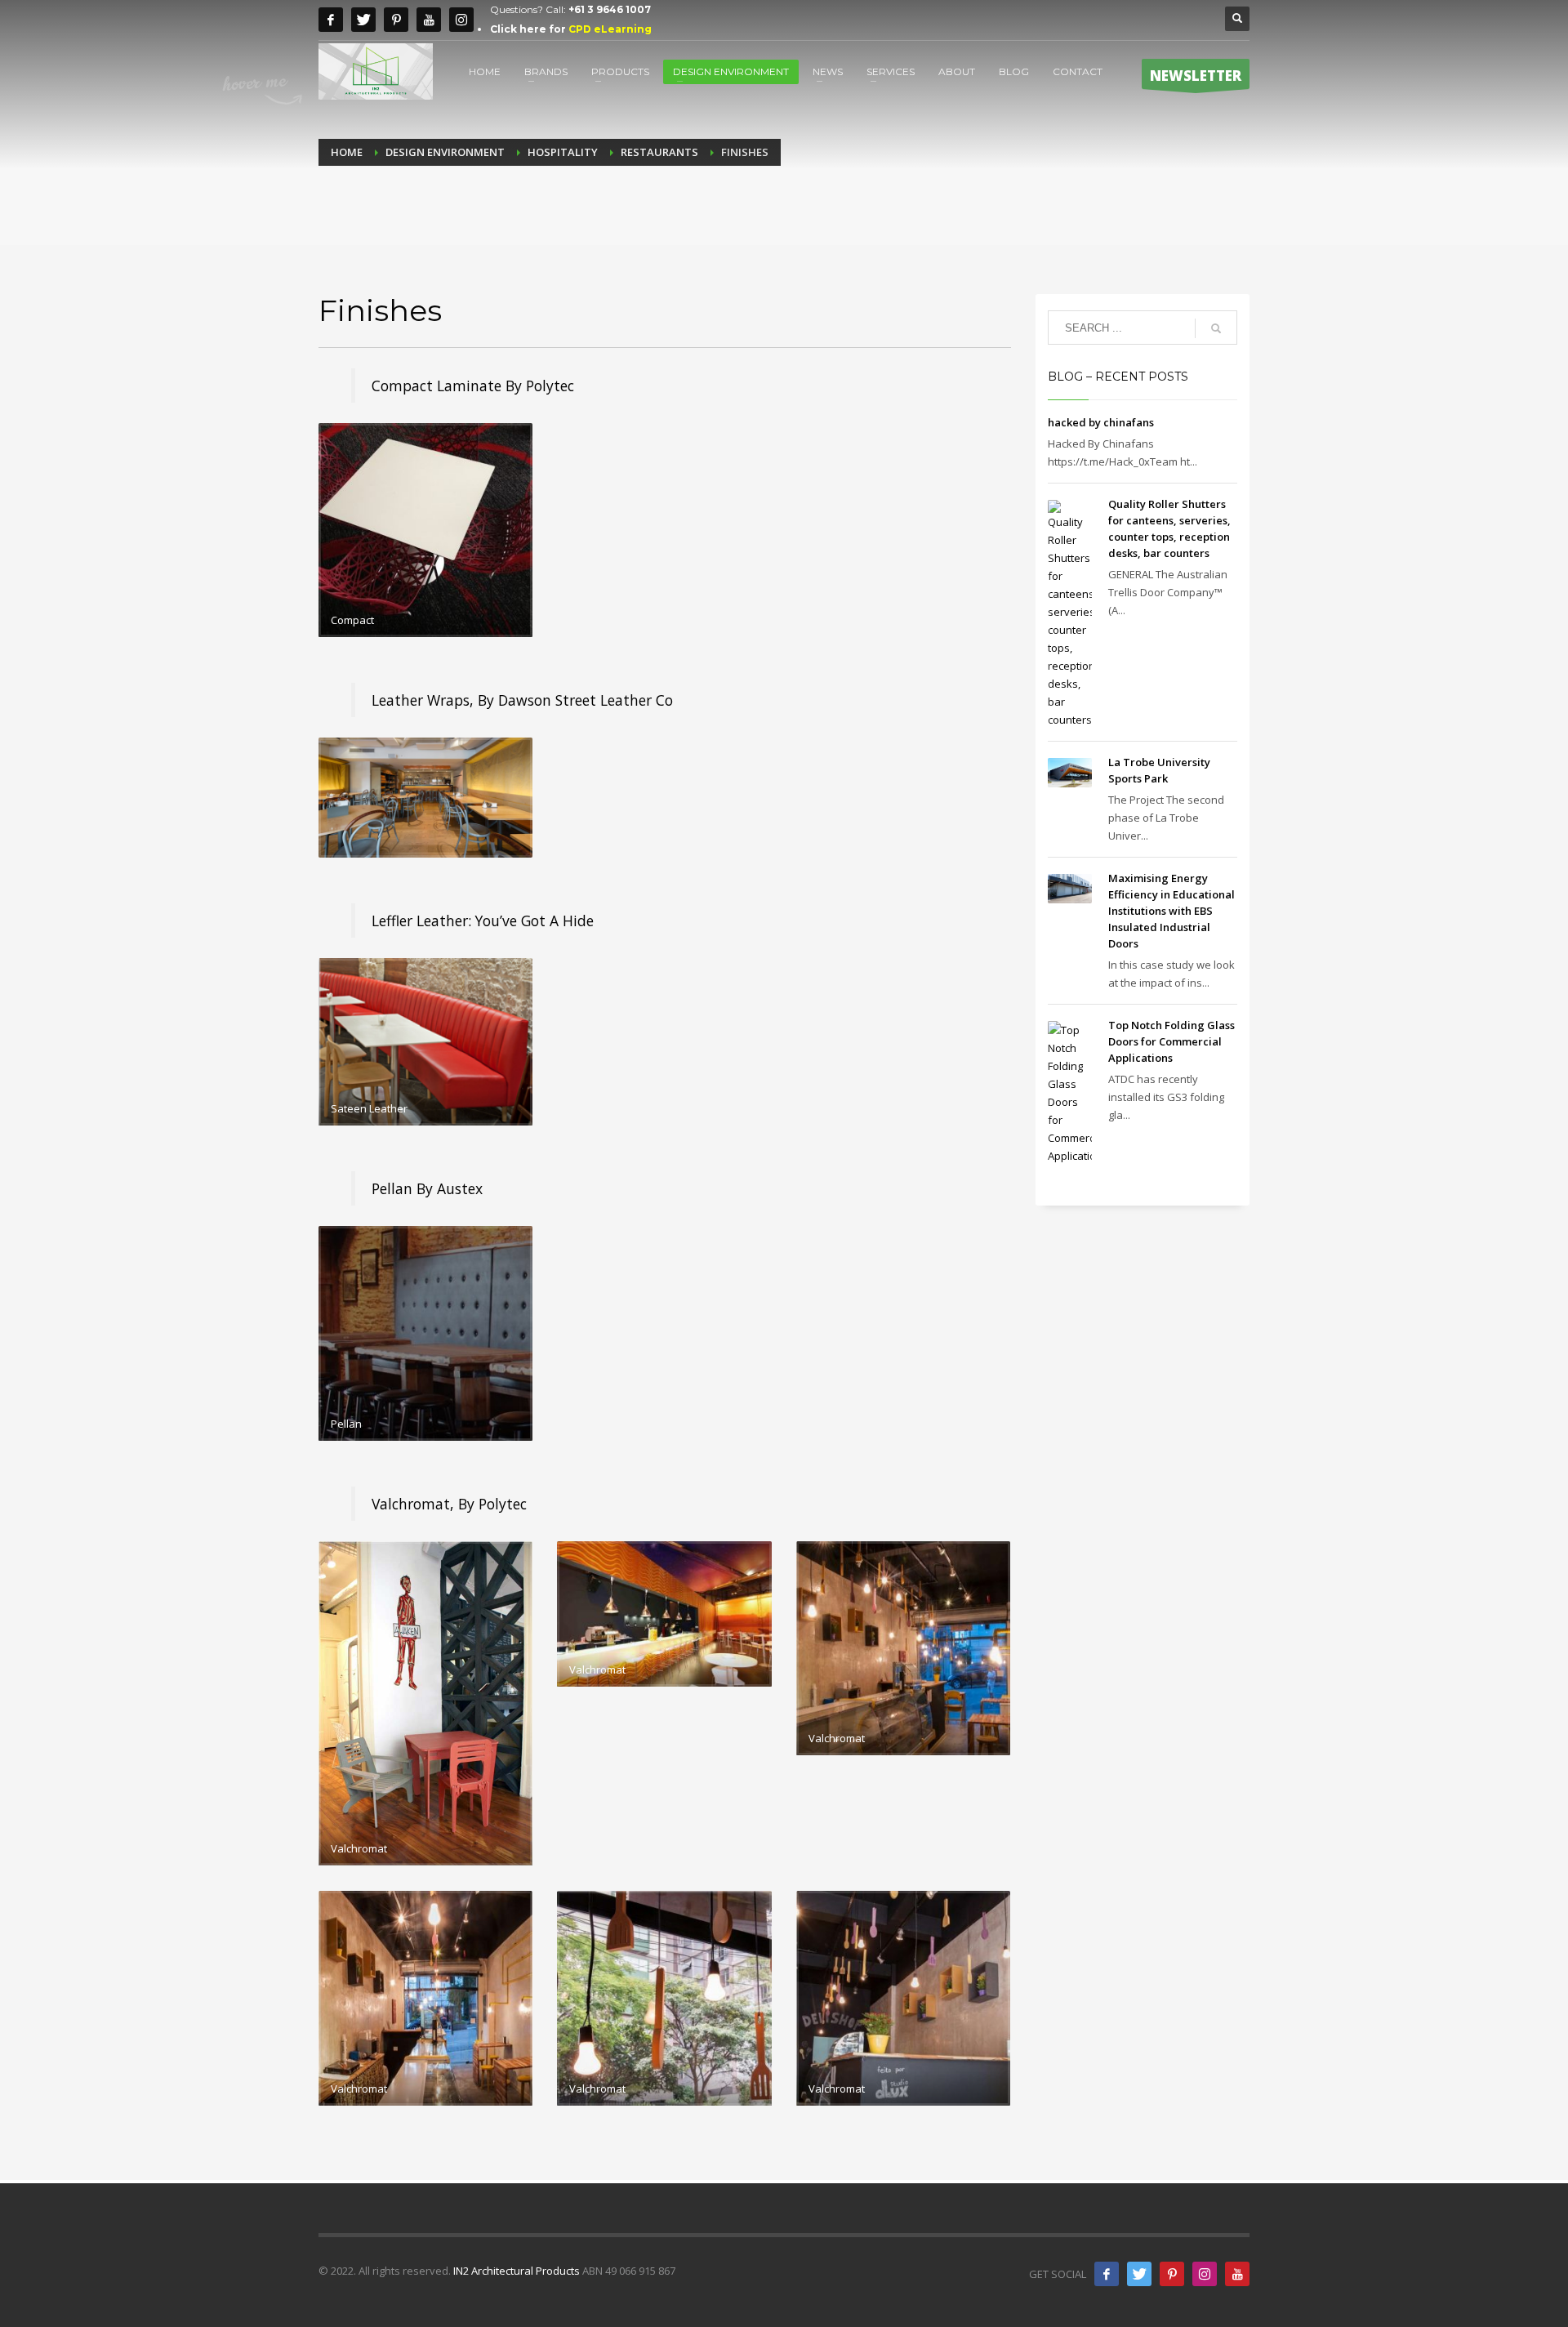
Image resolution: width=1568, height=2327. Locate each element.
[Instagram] (461, 20)
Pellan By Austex (427, 1188)
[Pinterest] (396, 20)
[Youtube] (429, 20)
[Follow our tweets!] (1139, 2274)
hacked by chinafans (1101, 422)
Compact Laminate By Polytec (473, 386)
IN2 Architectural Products (517, 2271)
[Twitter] (363, 20)
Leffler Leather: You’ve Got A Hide (483, 921)
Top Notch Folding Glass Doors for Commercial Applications (1172, 1041)
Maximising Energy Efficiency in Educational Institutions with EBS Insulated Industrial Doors (1172, 911)
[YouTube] (1237, 2274)
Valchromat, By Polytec (449, 1504)
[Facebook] (331, 20)
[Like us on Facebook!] (1107, 2274)
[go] (1216, 328)
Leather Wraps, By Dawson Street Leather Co (522, 700)
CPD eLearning (610, 29)
